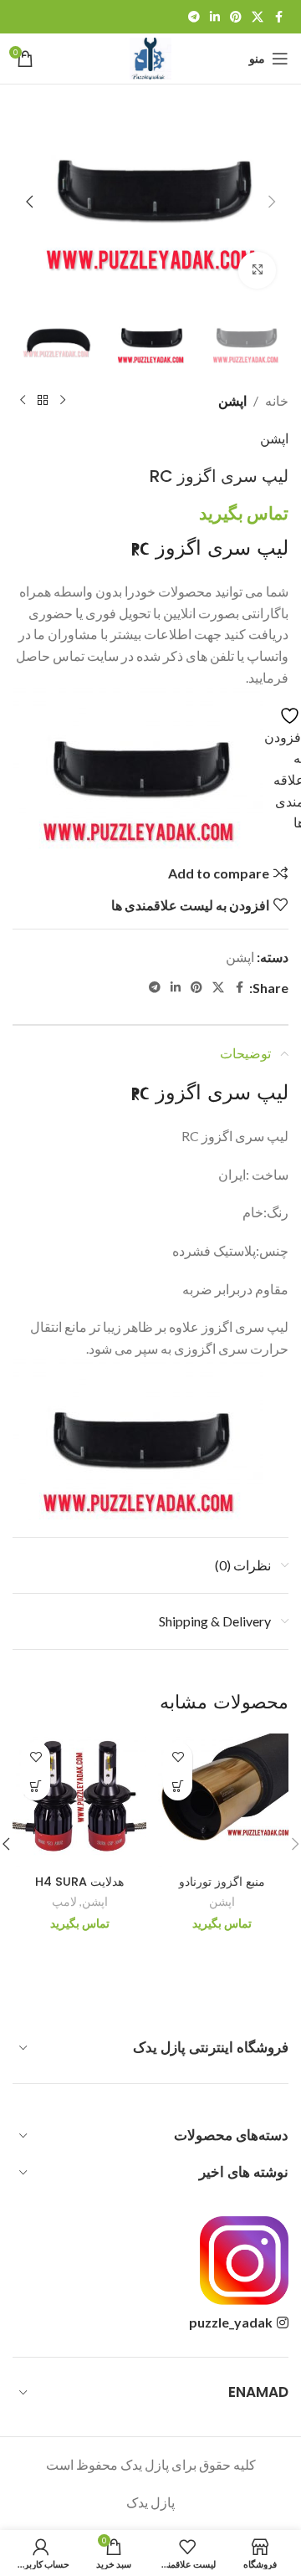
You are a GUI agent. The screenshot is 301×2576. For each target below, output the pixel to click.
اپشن (232, 400)
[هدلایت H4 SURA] (79, 1800)
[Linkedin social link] (215, 17)
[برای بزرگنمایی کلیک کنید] (257, 271)
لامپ (64, 1902)
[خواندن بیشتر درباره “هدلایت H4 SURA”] (36, 1786)
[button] (272, 202)
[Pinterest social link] (236, 17)
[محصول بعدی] (23, 400)
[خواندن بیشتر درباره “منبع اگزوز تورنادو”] (178, 1786)
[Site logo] (150, 56)
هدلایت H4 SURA (79, 1882)
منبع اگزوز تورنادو (222, 1882)
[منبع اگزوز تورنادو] (222, 1800)
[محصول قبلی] (63, 400)
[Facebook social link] (278, 17)
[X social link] (258, 17)
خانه (277, 400)
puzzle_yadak (231, 2322)
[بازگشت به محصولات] (43, 400)
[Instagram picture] (244, 2261)
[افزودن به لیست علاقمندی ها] (178, 1757)
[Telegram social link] (194, 17)
